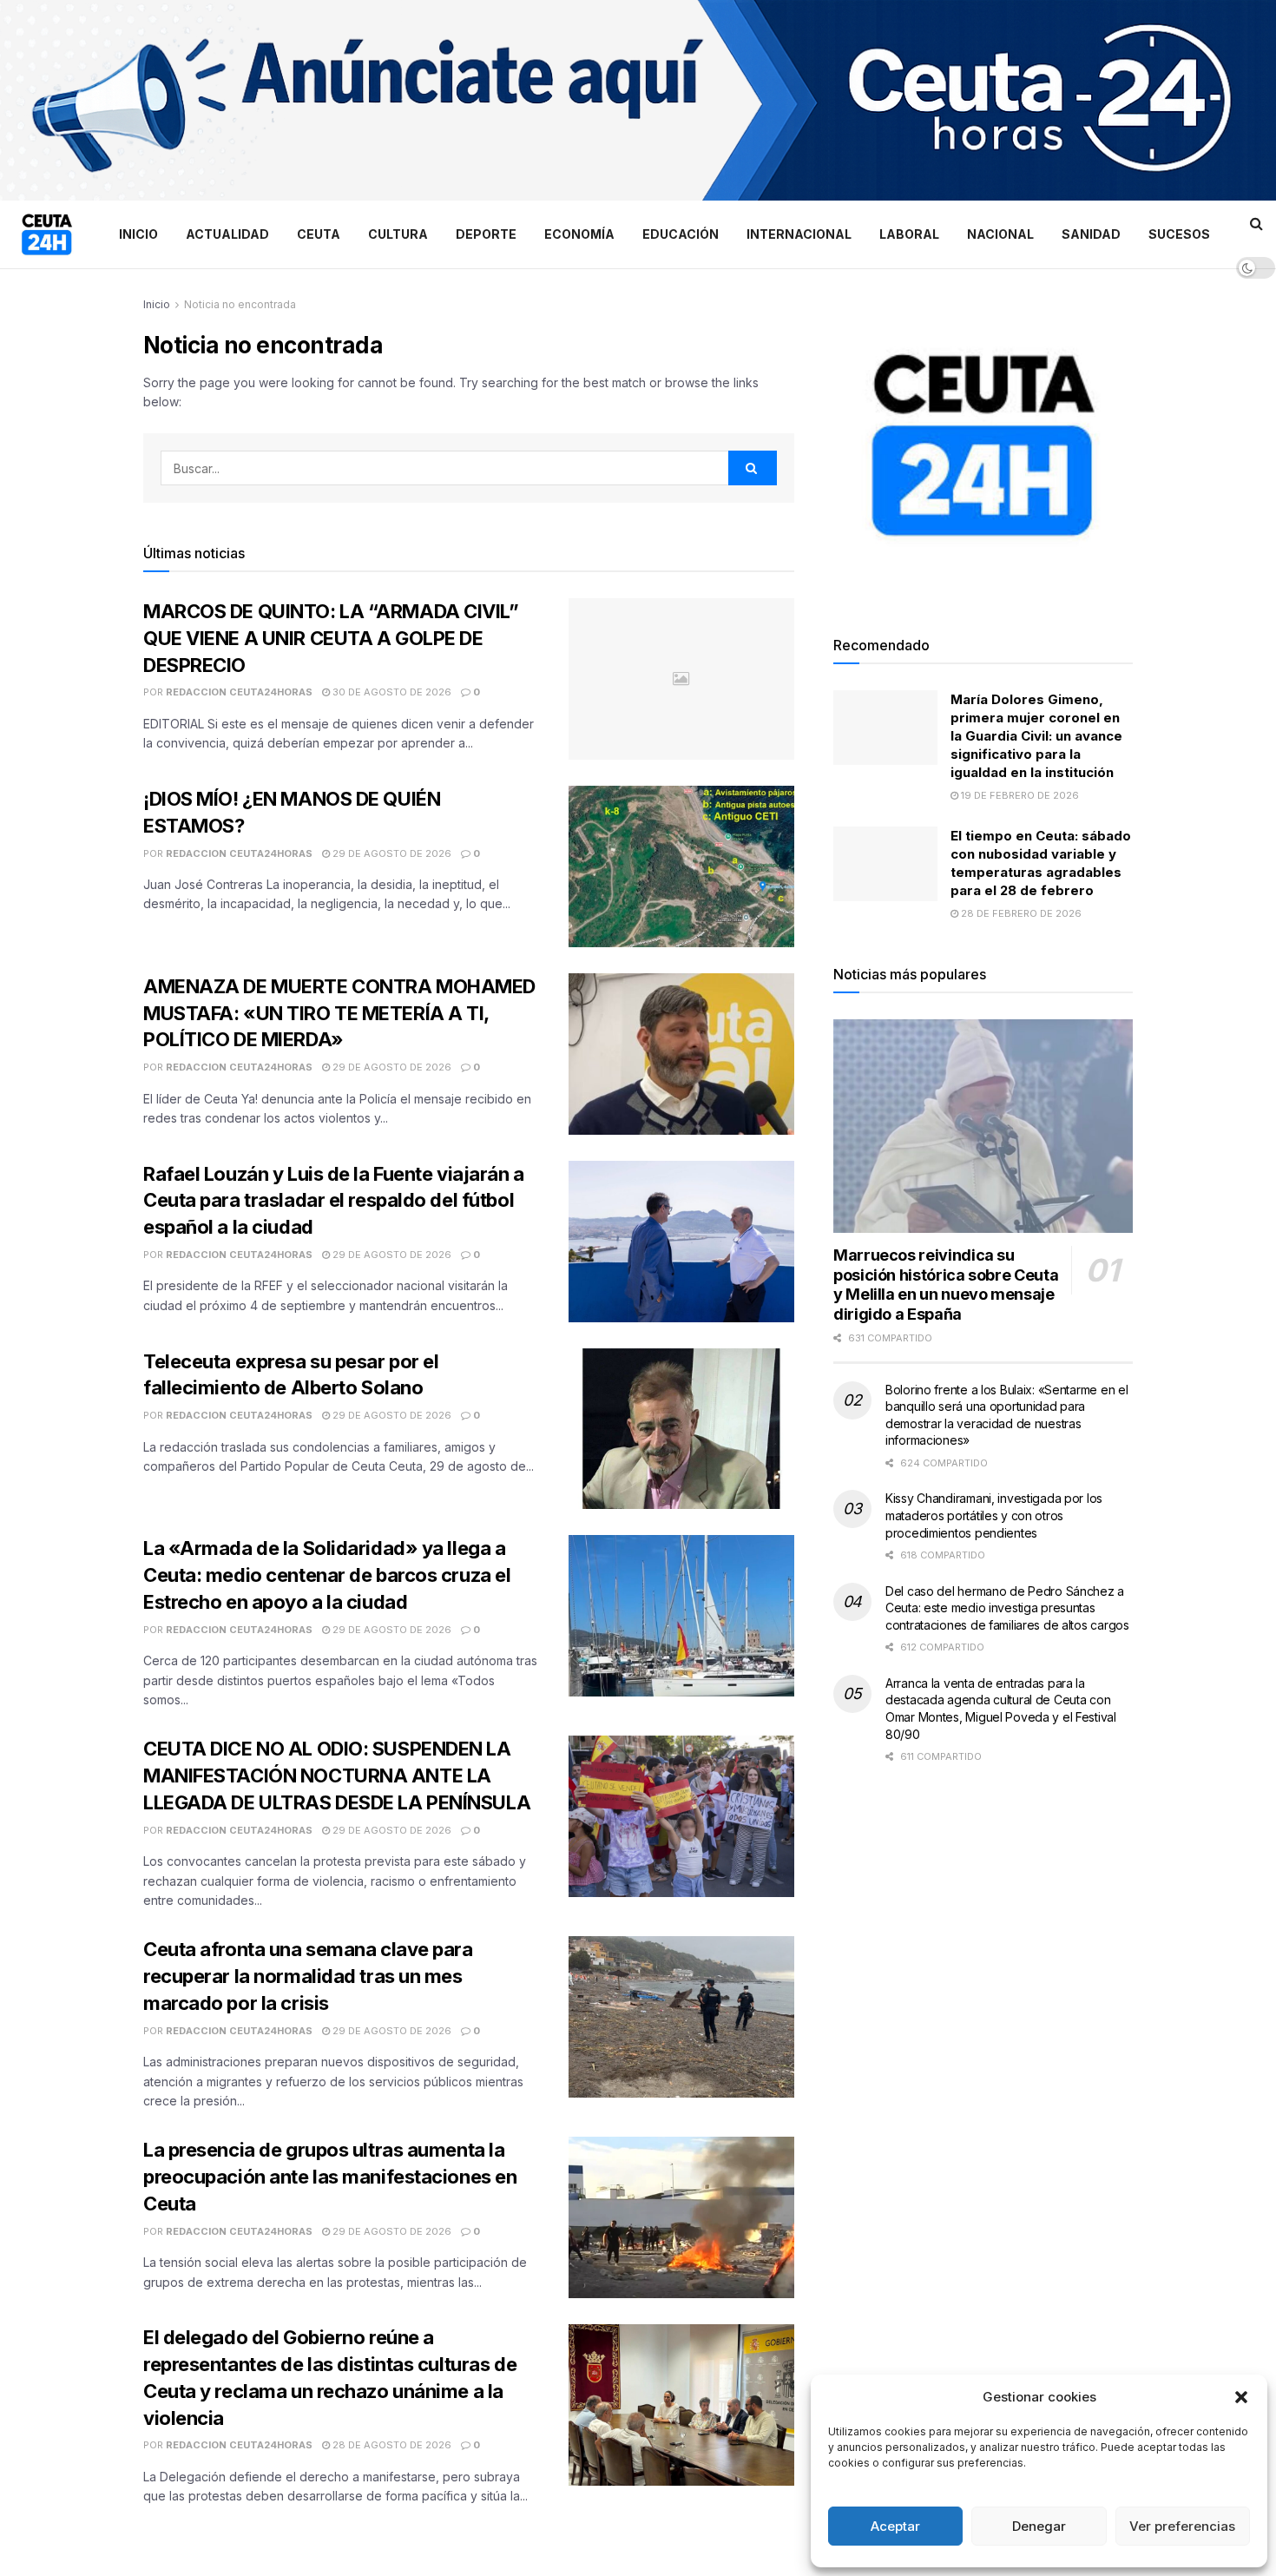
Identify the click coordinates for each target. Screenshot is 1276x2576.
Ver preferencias (1182, 2526)
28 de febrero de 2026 (1020, 913)
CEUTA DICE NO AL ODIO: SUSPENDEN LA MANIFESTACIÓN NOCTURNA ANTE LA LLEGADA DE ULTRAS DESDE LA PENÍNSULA (337, 1776)
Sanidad (1091, 234)
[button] (1241, 2397)
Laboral (909, 234)
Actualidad (227, 234)
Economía (579, 234)
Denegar (1039, 2526)
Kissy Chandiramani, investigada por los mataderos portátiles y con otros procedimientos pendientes (994, 1515)
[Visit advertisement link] (638, 100)
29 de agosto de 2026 (391, 853)
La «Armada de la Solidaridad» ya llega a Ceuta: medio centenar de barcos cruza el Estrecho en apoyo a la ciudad (327, 1575)
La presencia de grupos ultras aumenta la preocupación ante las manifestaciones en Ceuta (330, 2177)
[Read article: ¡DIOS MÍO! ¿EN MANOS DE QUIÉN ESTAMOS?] (681, 866)
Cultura (398, 234)
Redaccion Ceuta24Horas (239, 692)
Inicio (138, 234)
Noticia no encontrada (240, 304)
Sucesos (1179, 234)
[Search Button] (1256, 223)
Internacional (799, 234)
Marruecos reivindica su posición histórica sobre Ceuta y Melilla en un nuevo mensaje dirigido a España (946, 1285)
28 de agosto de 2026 (391, 2445)
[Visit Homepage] (47, 234)
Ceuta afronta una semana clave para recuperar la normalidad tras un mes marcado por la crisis (308, 1976)
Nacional (1000, 234)
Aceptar (895, 2526)
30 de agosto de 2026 (391, 692)
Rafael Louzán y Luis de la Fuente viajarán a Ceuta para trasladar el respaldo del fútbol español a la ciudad (334, 1201)
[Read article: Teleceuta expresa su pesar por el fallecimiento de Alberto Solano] (681, 1429)
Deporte (486, 234)
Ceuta (319, 234)
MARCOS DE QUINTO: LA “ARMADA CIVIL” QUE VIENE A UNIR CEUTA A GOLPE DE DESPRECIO (331, 638)
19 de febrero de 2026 (1019, 795)
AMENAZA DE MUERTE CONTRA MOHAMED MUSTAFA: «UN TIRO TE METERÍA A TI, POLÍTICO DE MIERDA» (339, 1013)
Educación (681, 234)
